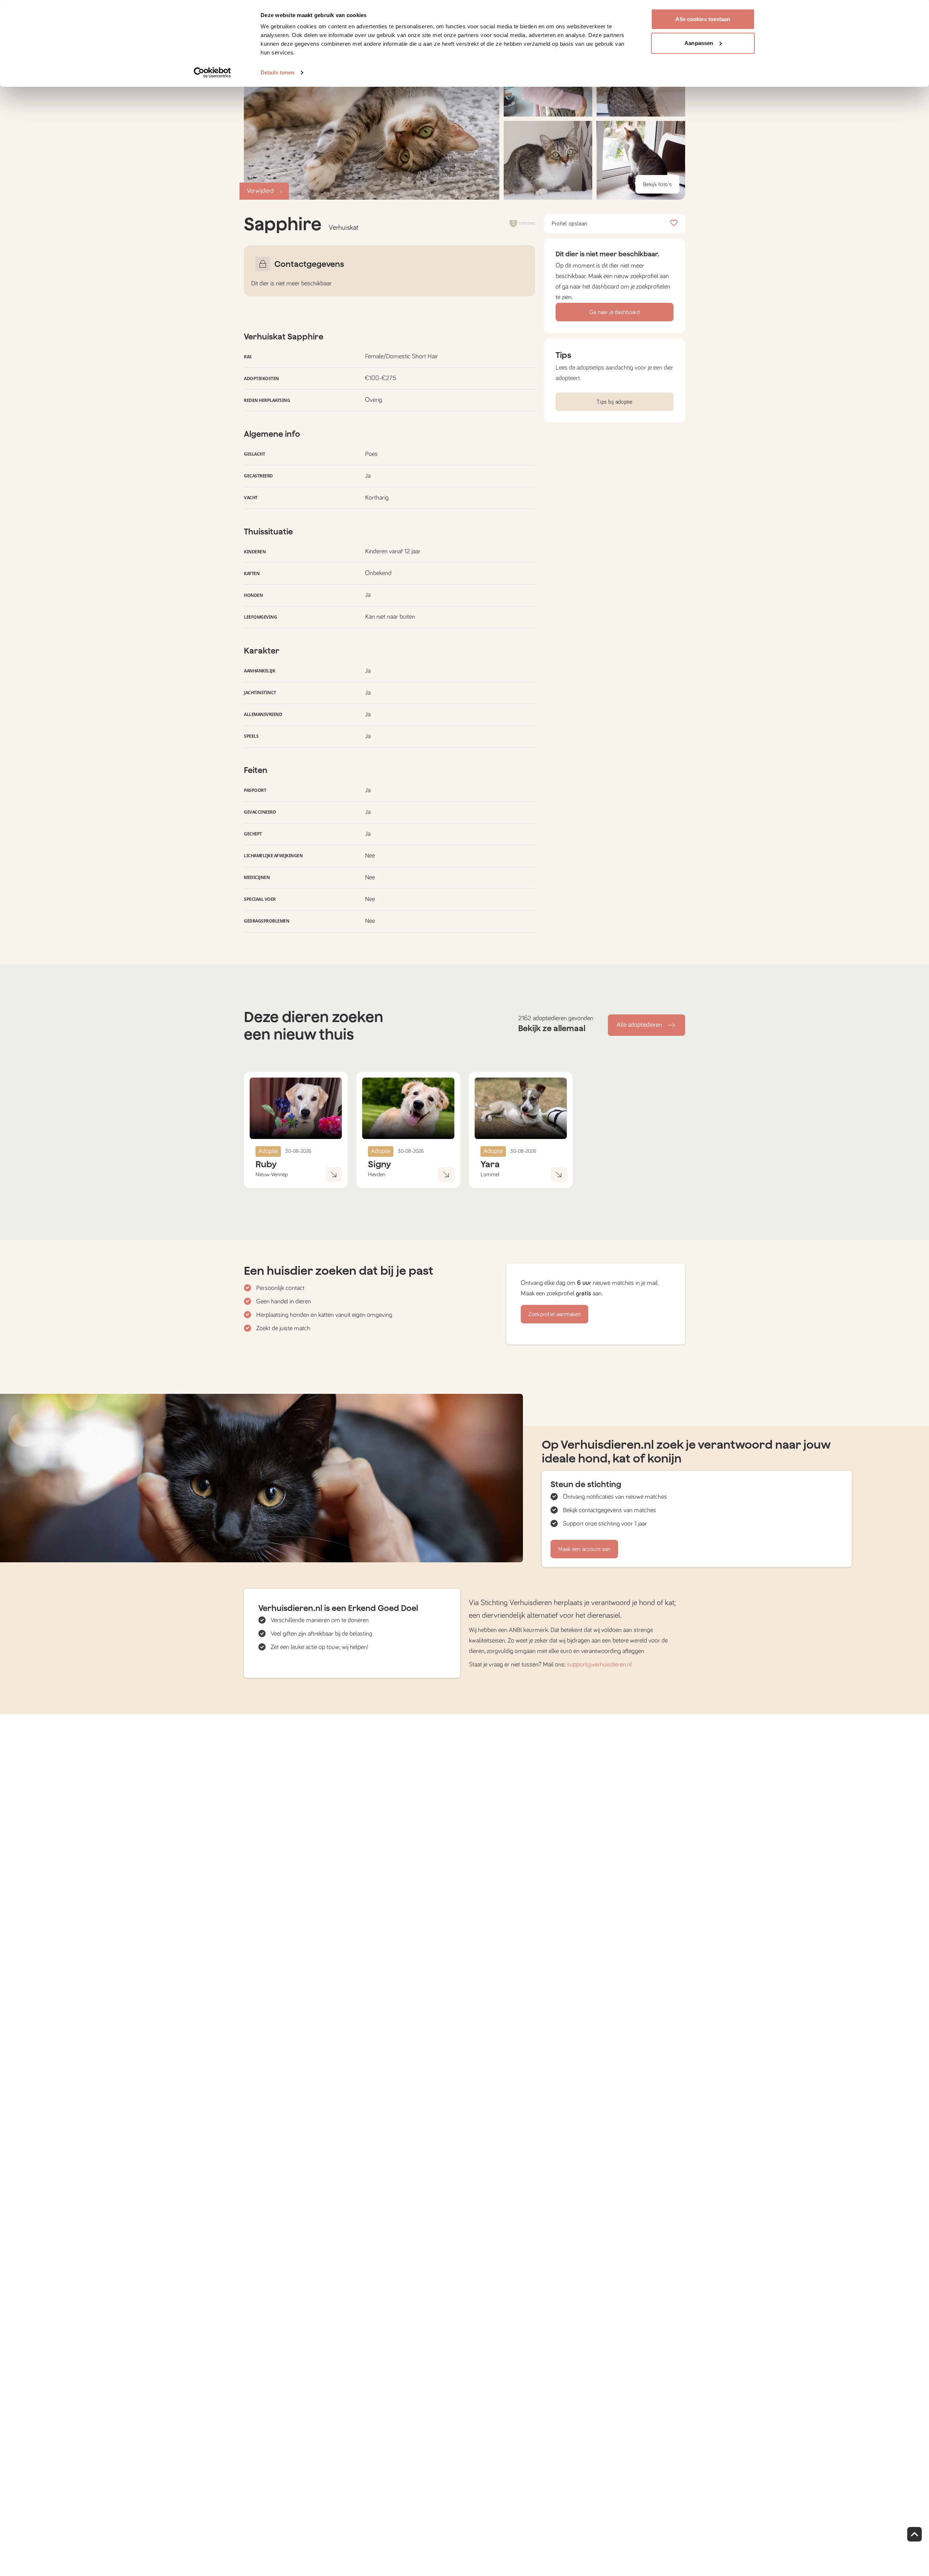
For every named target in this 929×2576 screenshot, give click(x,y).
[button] (548, 160)
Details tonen (277, 72)
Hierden (377, 1175)
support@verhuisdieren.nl (599, 1665)
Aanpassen (699, 43)
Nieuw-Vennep (272, 1175)
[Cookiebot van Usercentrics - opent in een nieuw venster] (212, 73)
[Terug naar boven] (914, 2534)
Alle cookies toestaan (703, 19)
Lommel (490, 1175)
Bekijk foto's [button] (657, 184)
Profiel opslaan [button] (570, 224)
